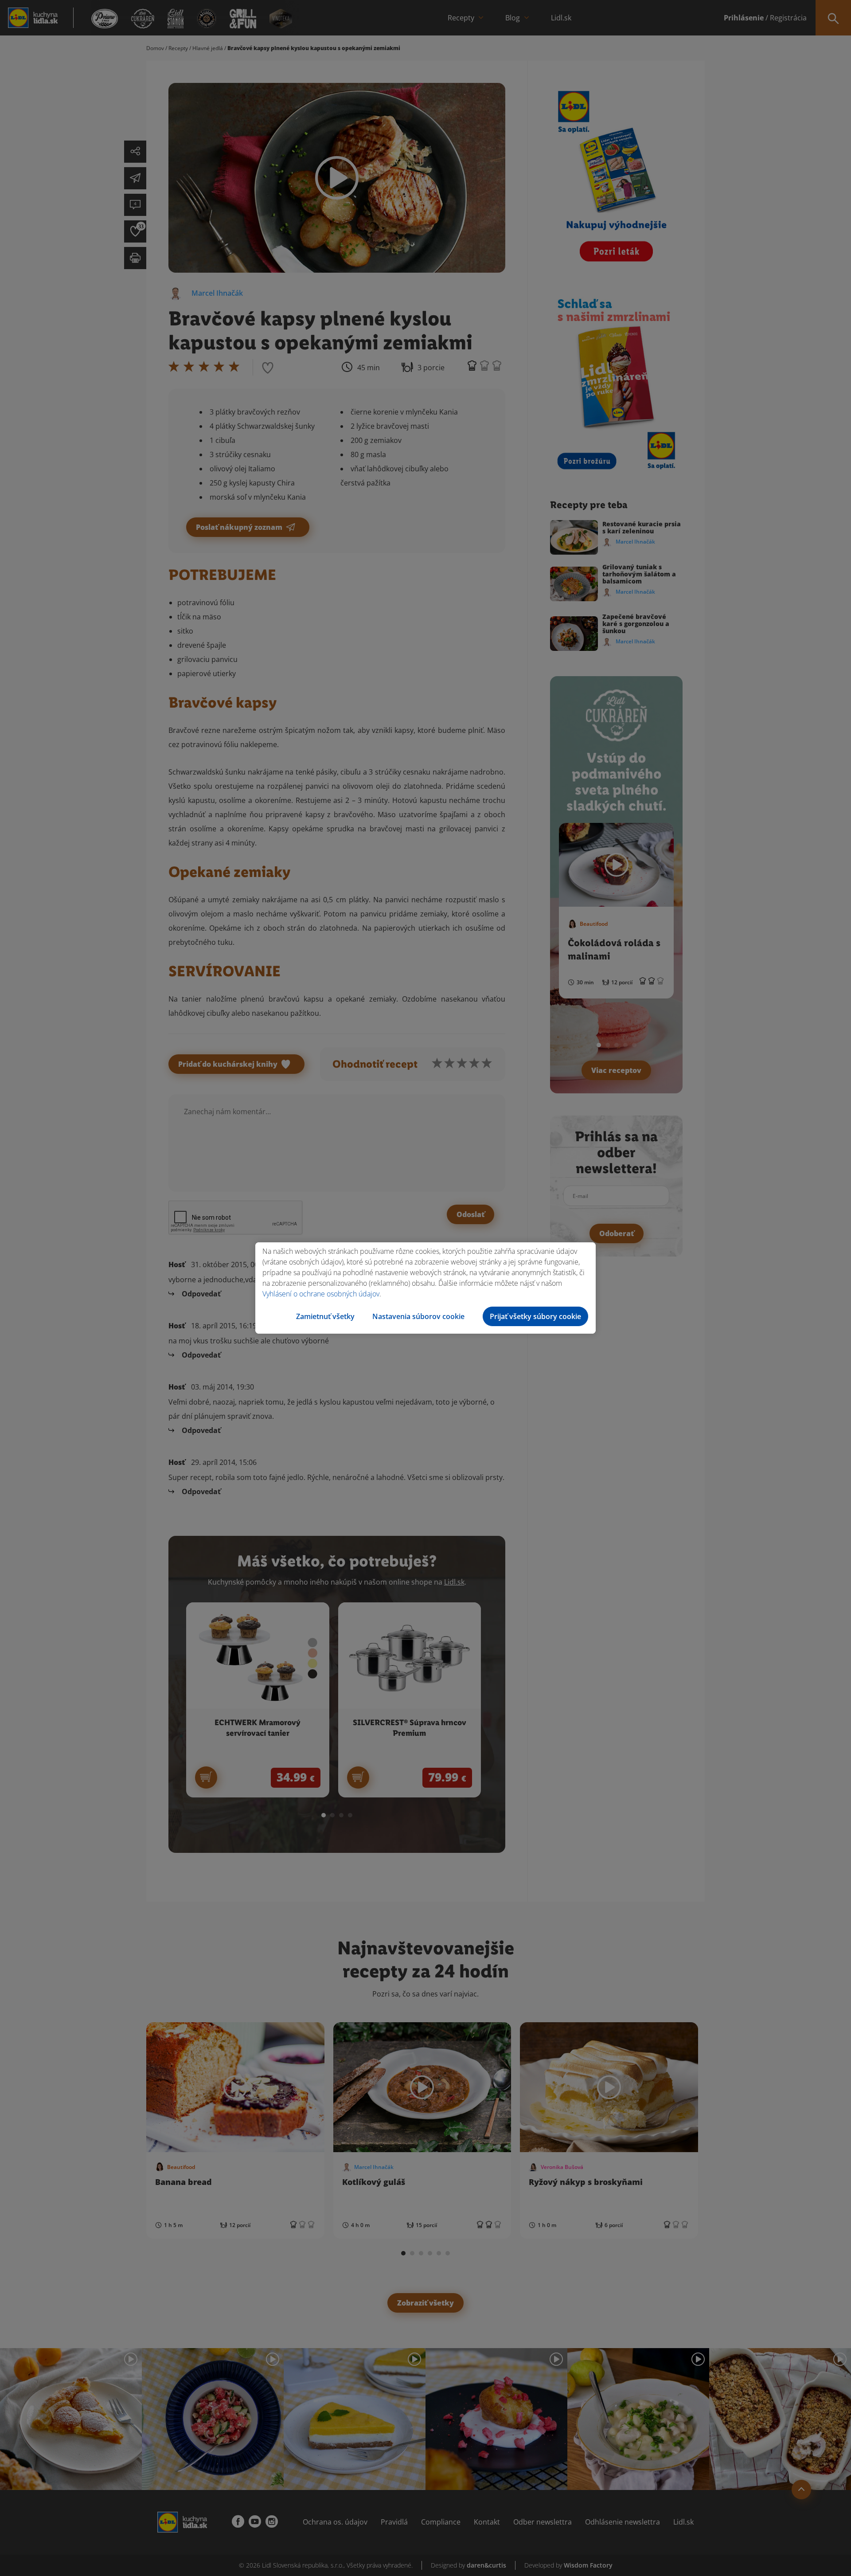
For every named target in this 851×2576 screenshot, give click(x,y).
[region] (425, 1288)
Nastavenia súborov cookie (418, 1316)
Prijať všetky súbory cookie (535, 1316)
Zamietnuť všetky (325, 1316)
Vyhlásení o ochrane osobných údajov (321, 1294)
